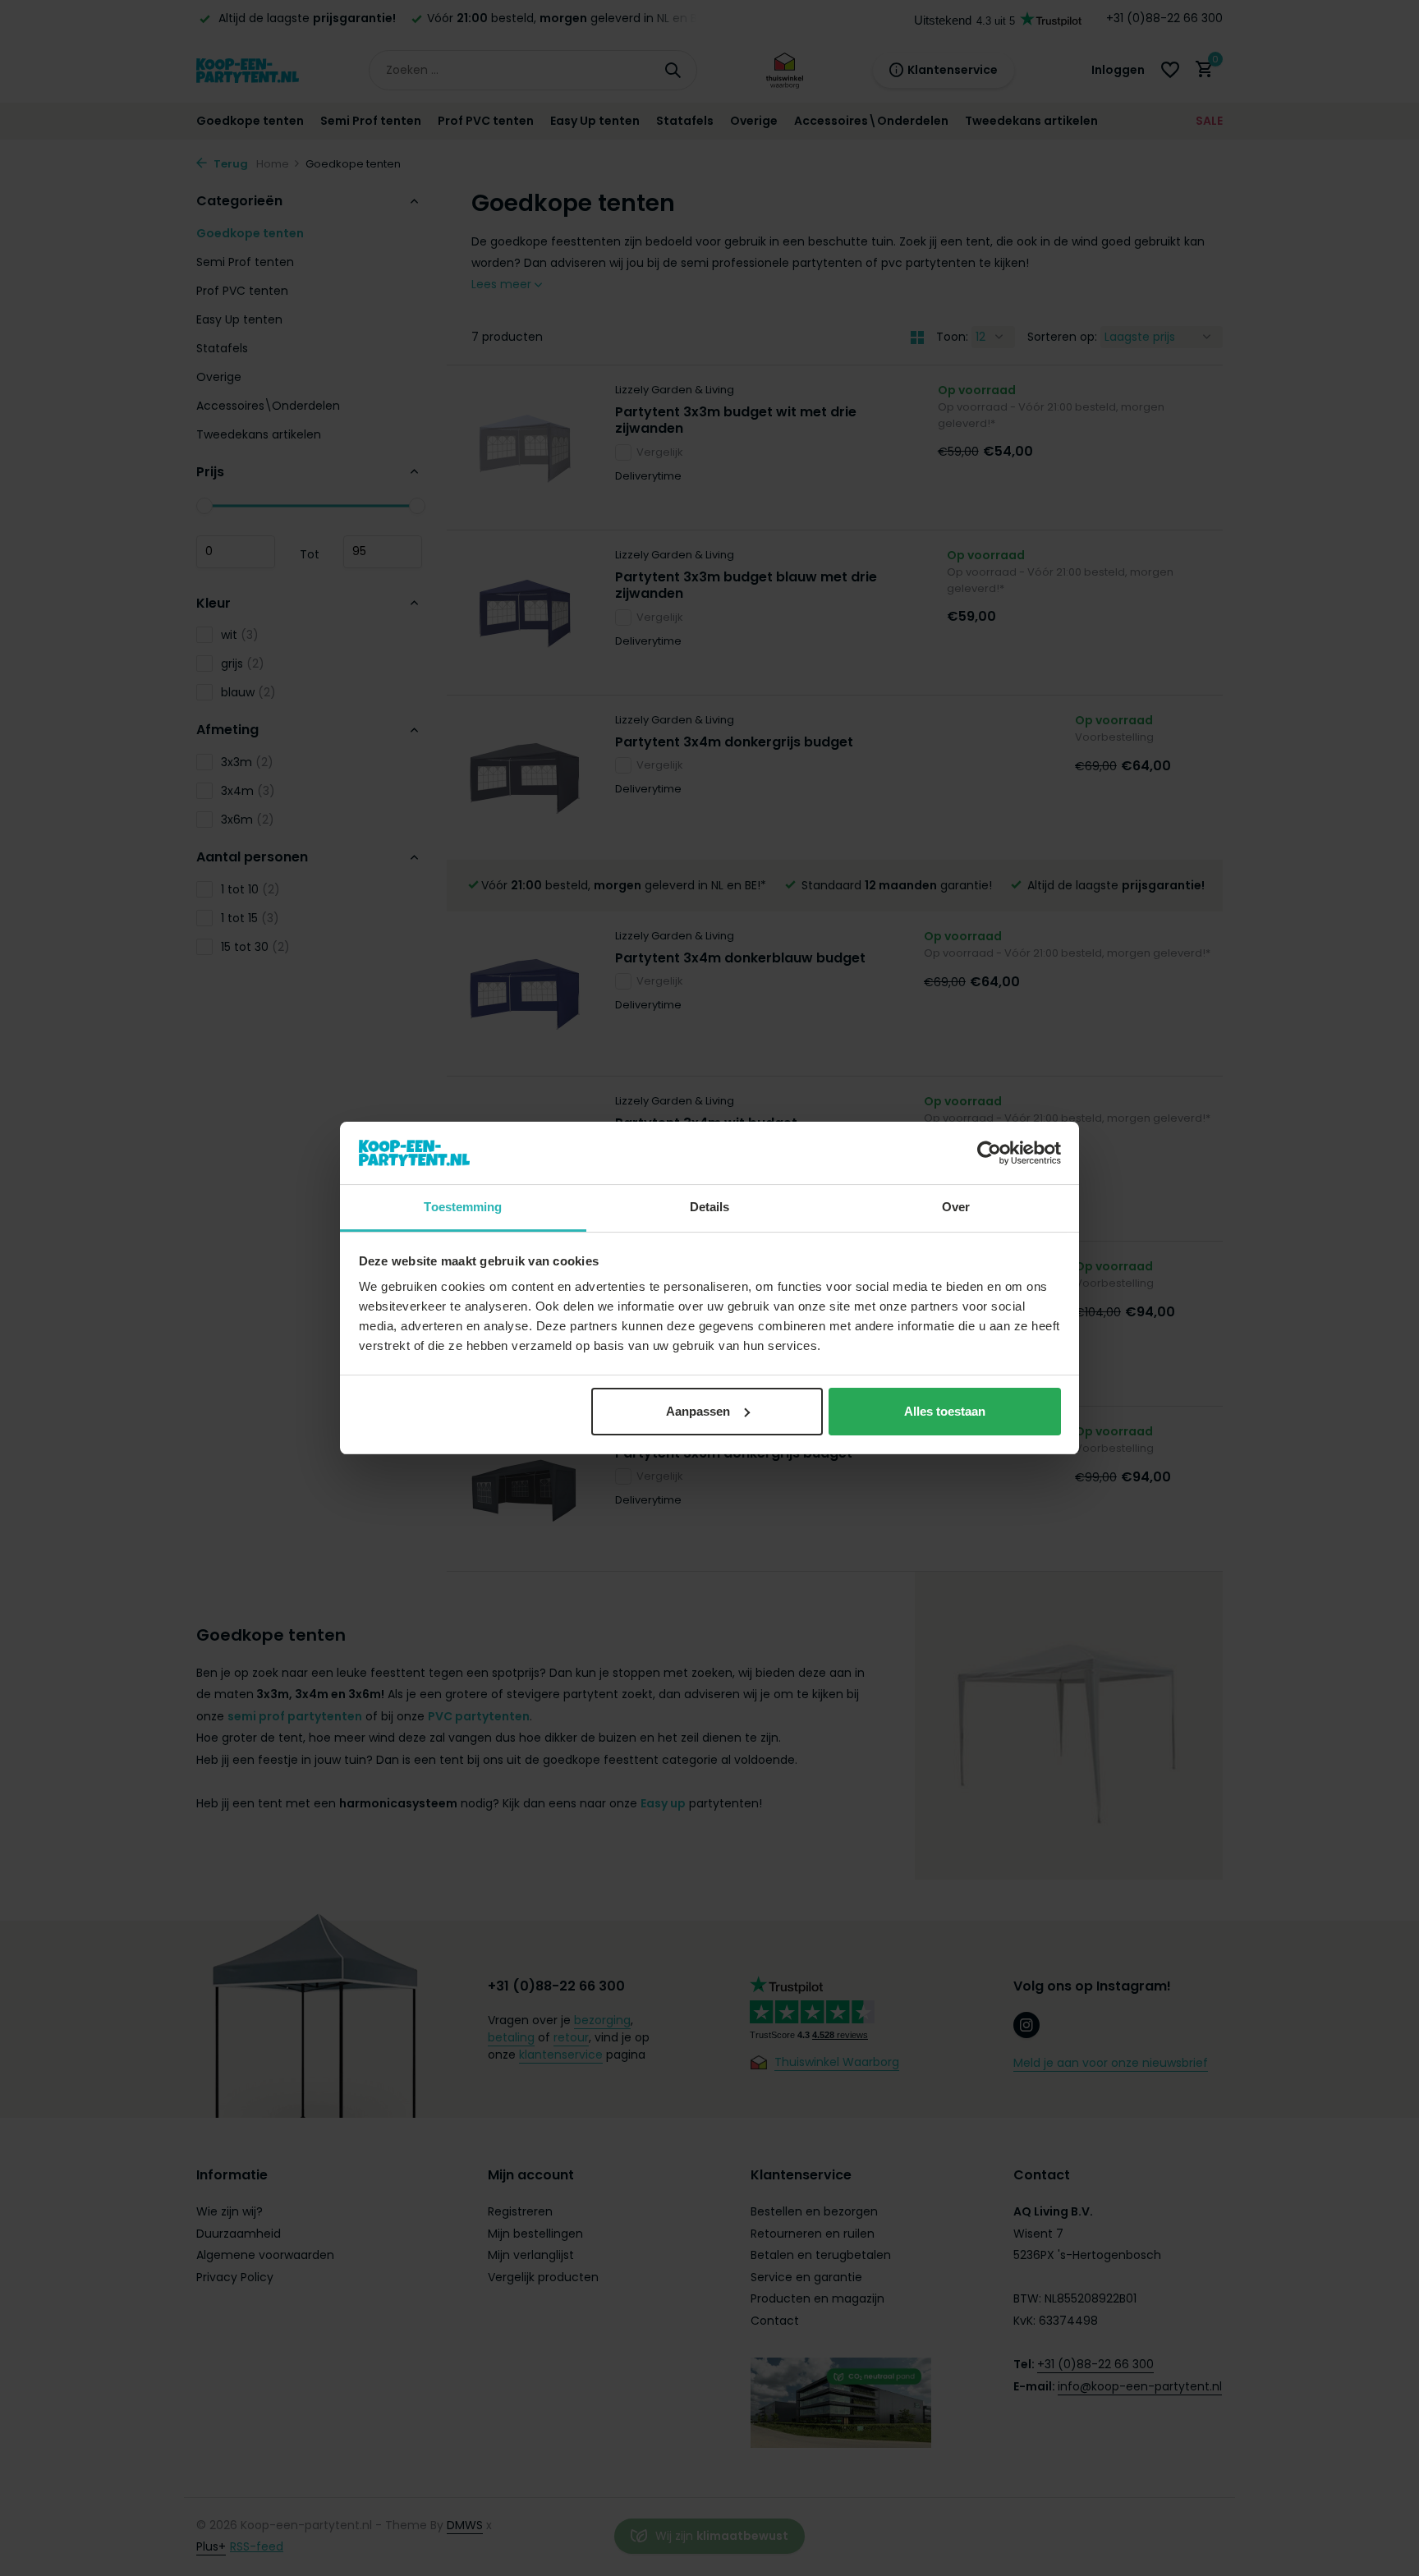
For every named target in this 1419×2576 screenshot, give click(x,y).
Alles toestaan (945, 1411)
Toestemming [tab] (463, 1207)
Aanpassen (698, 1411)
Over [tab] (956, 1207)
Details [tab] (710, 1207)
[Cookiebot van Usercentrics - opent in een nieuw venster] (989, 1153)
